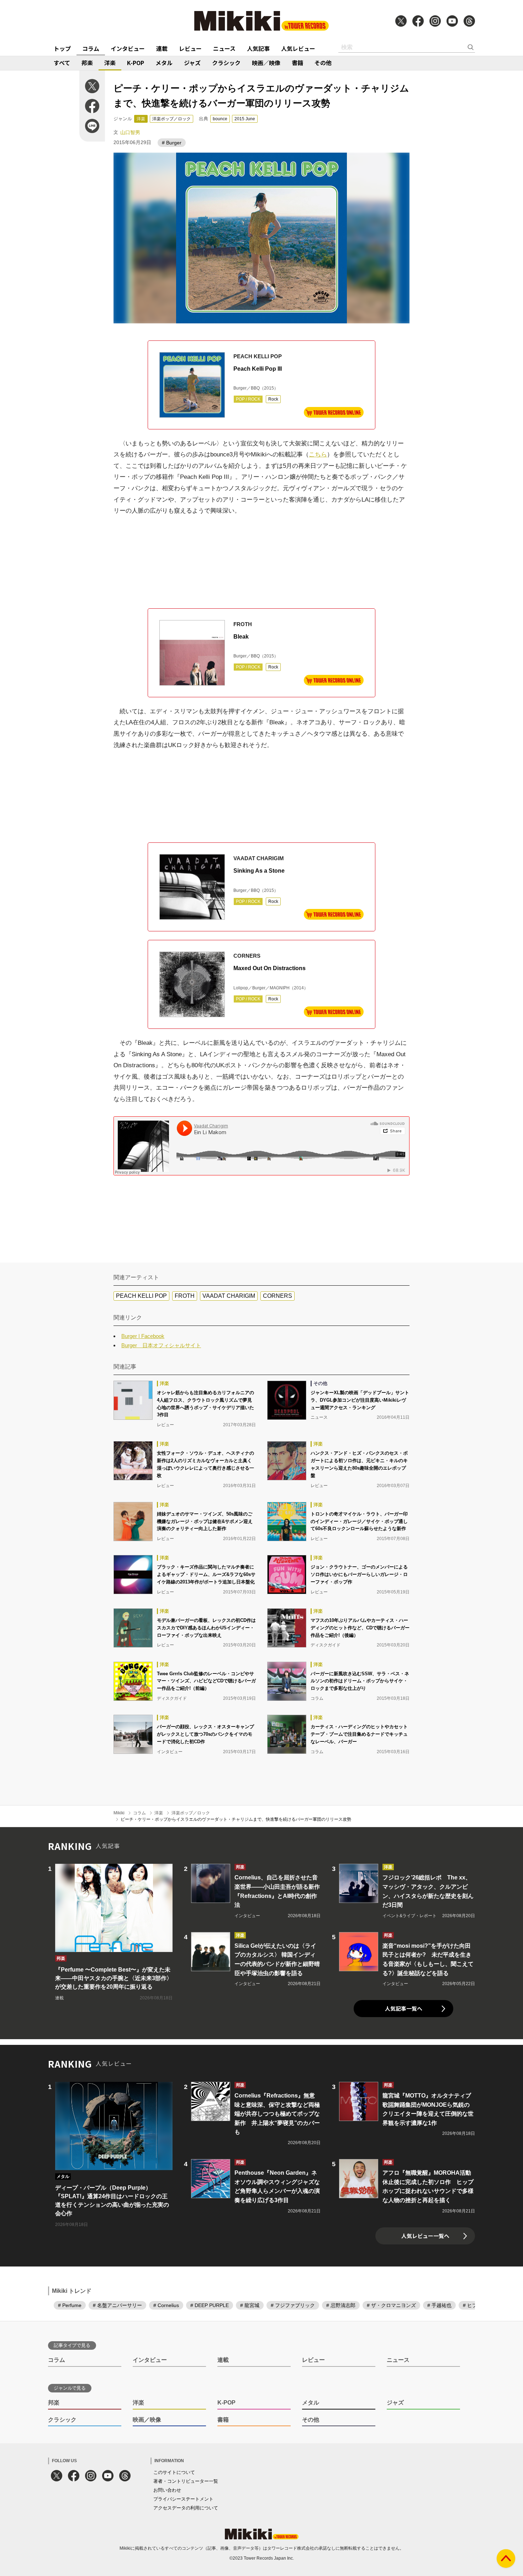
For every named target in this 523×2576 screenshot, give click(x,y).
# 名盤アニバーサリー (117, 2305)
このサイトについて (174, 2472)
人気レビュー (298, 48)
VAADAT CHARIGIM (229, 1296)
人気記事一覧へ (404, 2008)
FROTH (185, 1296)
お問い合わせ (167, 2490)
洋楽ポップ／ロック (171, 119)
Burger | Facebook (143, 1336)
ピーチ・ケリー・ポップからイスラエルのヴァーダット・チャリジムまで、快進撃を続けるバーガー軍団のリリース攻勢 (236, 1819)
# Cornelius (166, 2305)
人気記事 (258, 48)
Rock (273, 399)
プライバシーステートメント (183, 2499)
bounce (220, 119)
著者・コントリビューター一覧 (186, 2481)
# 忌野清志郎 (341, 2305)
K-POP (136, 63)
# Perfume (70, 2305)
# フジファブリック (293, 2305)
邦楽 (87, 63)
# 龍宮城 (250, 2305)
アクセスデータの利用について (186, 2508)
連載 (162, 48)
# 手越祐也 (439, 2305)
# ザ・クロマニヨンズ (391, 2305)
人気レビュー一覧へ (425, 2236)
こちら (318, 454)
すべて (62, 63)
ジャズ (192, 63)
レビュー (190, 48)
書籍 (297, 63)
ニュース (224, 48)
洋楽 (110, 63)
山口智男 (130, 132)
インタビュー (128, 48)
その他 (323, 63)
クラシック (226, 63)
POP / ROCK (248, 399)
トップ (62, 48)
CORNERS (278, 1296)
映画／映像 (266, 63)
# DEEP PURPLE (210, 2305)
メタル (164, 63)
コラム (91, 48)
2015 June (245, 119)
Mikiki (119, 1813)
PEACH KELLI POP (141, 1296)
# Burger (172, 143)
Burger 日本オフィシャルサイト (161, 1345)
